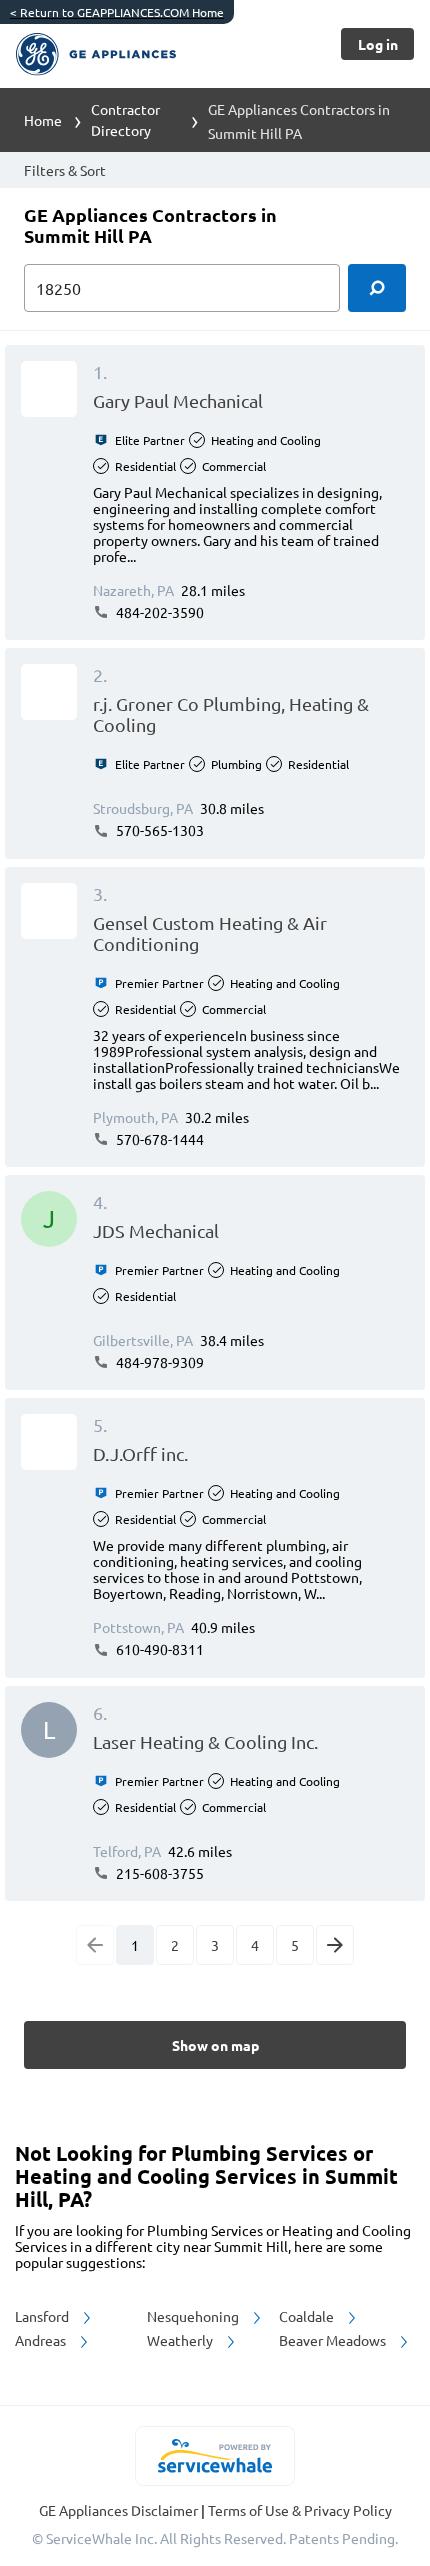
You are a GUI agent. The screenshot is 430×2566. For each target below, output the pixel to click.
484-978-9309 (158, 1362)
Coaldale (308, 2316)
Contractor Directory (125, 119)
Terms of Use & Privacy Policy (300, 2510)
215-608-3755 (158, 1873)
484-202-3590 (158, 612)
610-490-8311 (158, 1649)
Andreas (42, 2340)
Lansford (43, 2316)
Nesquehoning (194, 2316)
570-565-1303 (158, 830)
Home (43, 120)
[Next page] (335, 1945)
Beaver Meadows (334, 2340)
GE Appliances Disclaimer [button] (120, 2510)
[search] (377, 288)
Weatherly (181, 2340)
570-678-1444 (158, 1139)
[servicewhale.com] (215, 2456)
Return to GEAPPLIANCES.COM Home (117, 12)
